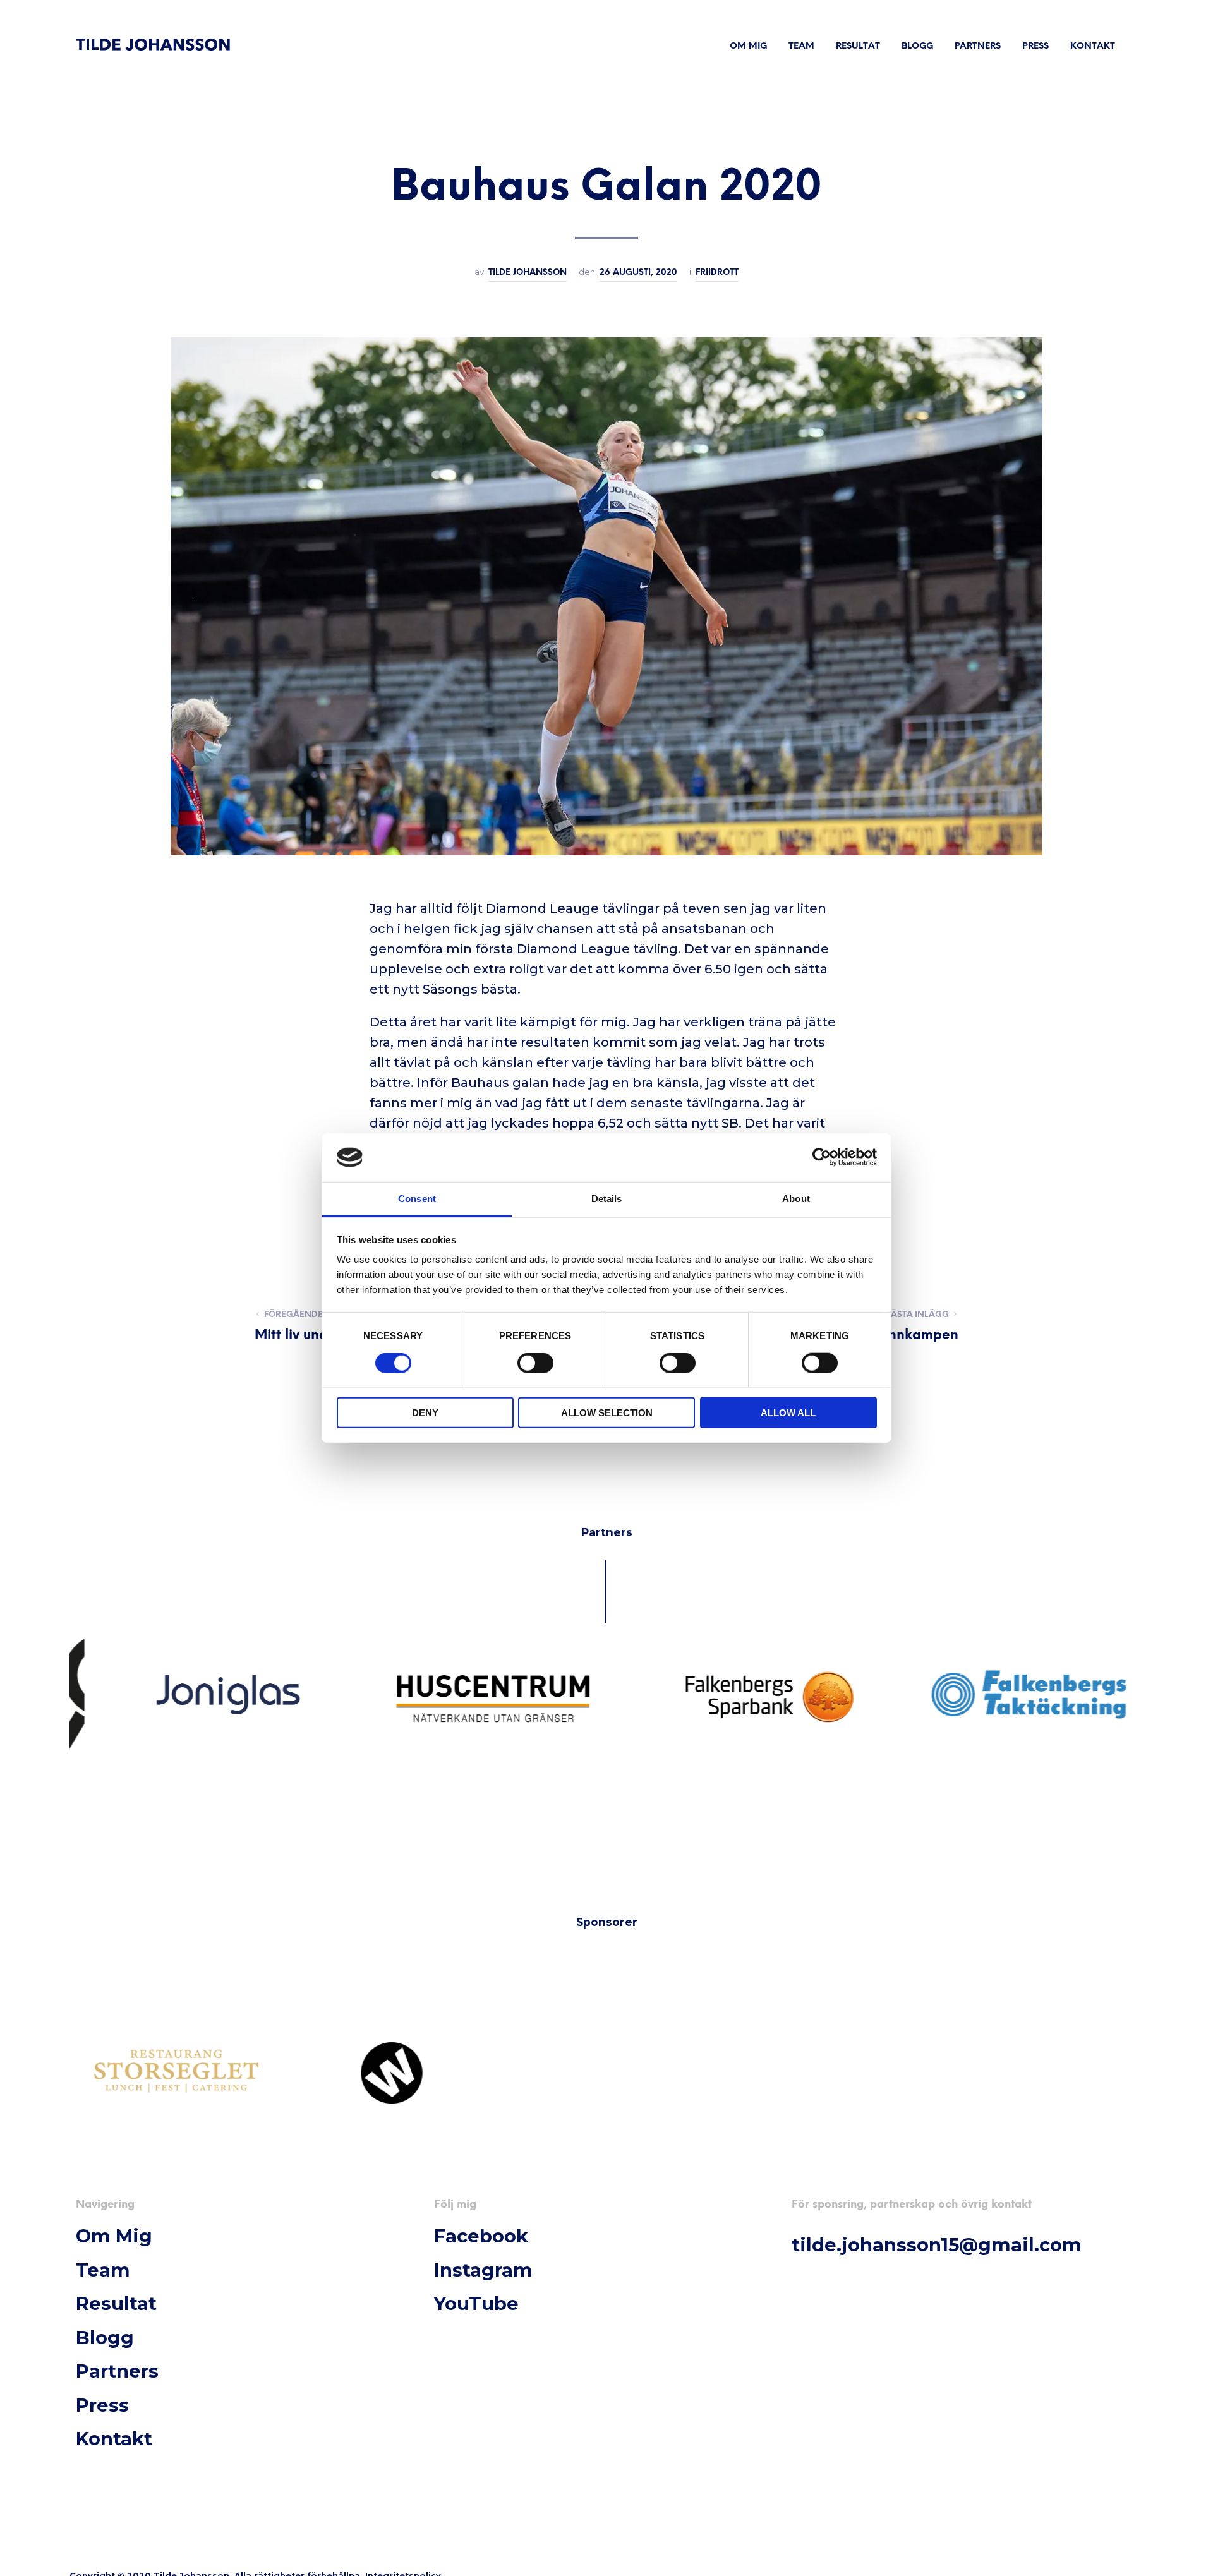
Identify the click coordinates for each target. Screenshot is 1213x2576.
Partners (978, 46)
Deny (425, 1413)
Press (1035, 46)
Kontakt (1093, 46)
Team (801, 46)
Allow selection (607, 1413)
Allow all (788, 1413)
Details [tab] (607, 1199)
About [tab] (796, 1199)
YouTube (476, 2303)
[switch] (535, 1364)
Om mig (748, 46)
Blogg (917, 46)
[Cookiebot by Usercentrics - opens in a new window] (822, 1157)
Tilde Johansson (528, 272)
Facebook (481, 2236)
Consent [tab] (417, 1199)
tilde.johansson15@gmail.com (937, 2245)
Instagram (483, 2270)
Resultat (858, 46)
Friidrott (717, 272)
